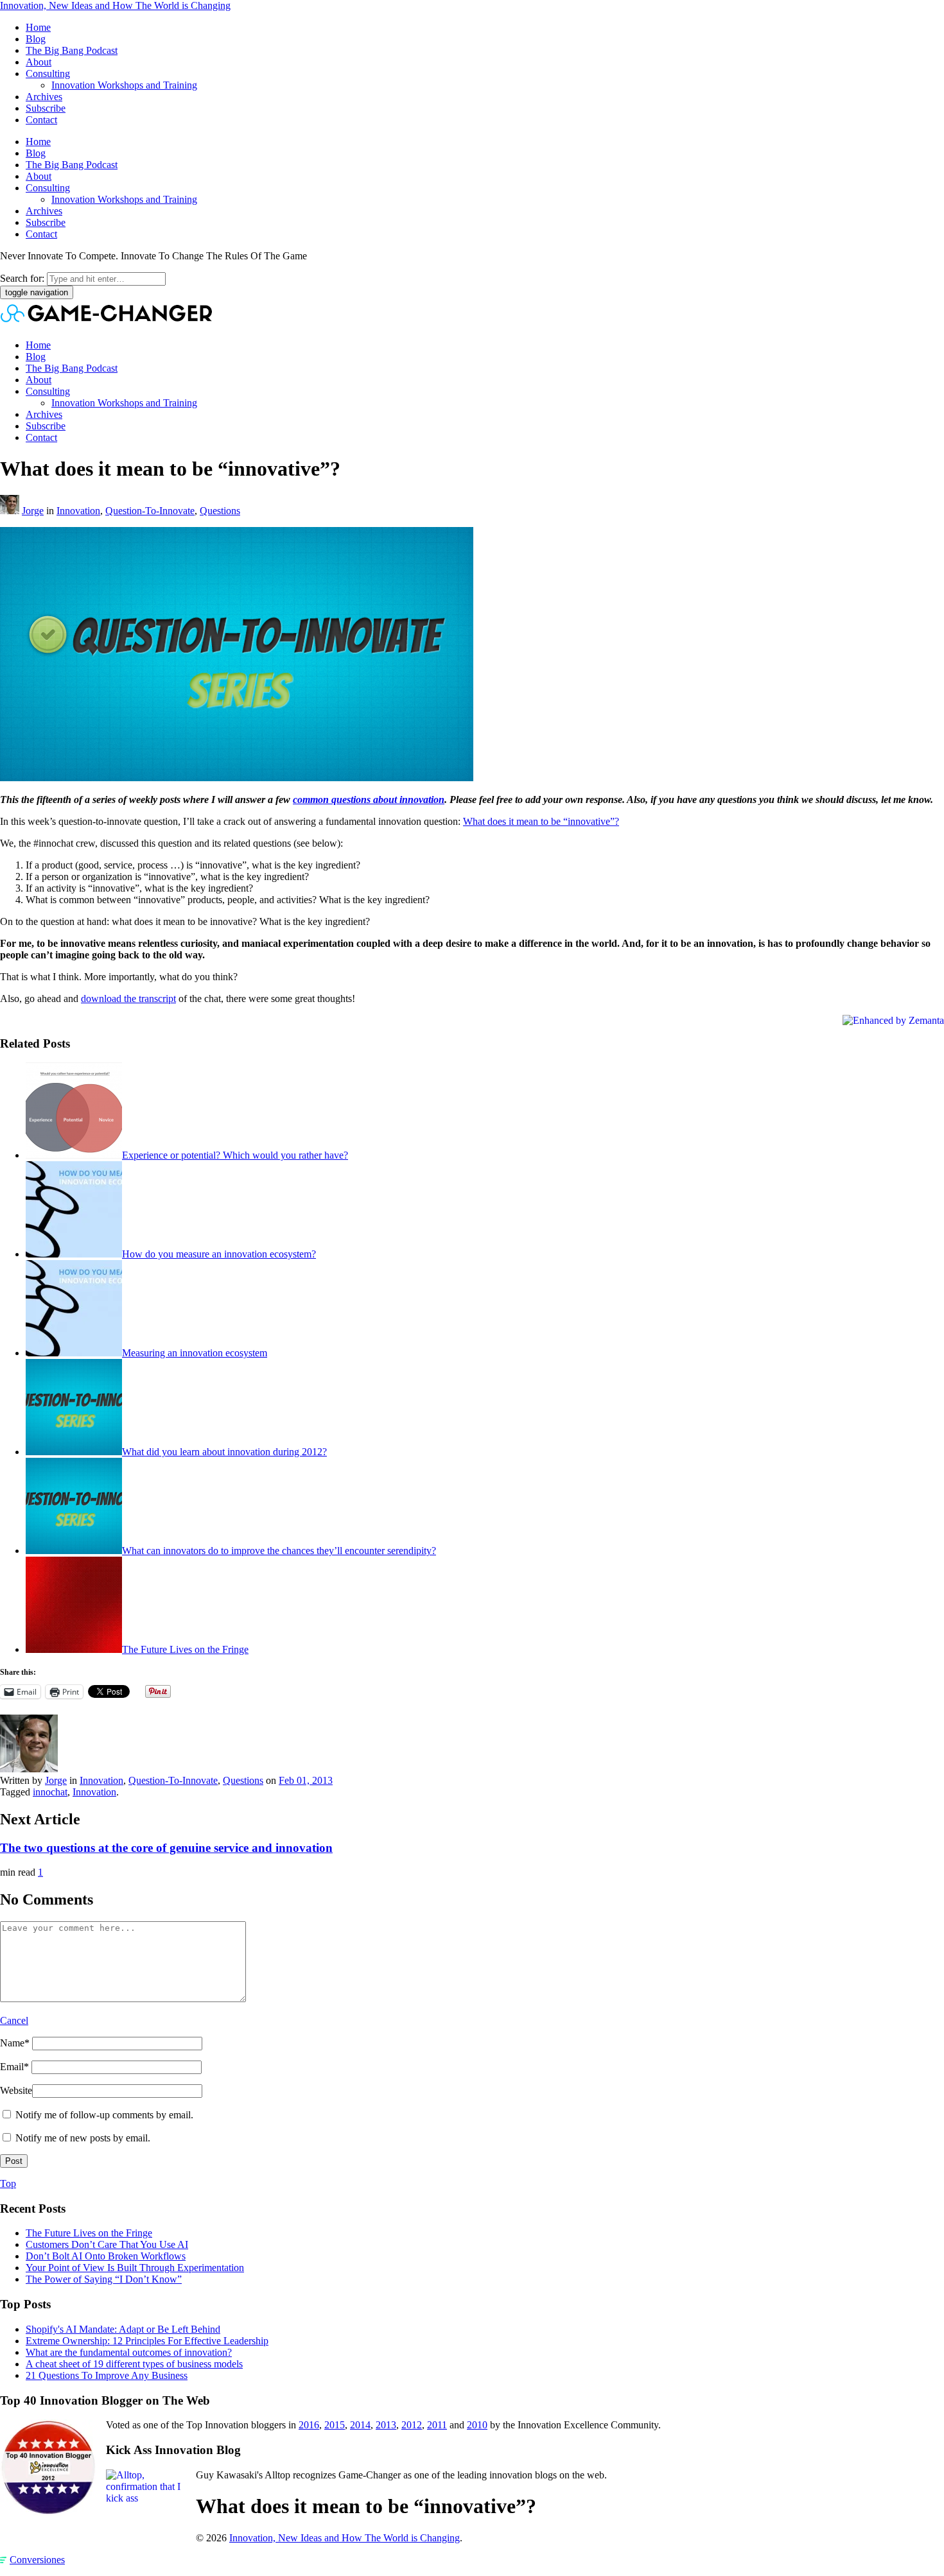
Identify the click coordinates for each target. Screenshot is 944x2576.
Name (15, 2043)
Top (8, 2183)
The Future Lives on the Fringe (185, 1649)
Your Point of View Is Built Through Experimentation (135, 2268)
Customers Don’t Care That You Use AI (107, 2244)
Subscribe (46, 108)
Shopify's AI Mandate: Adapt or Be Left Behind (123, 2329)
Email (14, 2067)
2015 (335, 2425)
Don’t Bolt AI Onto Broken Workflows (106, 2256)
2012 (412, 2425)
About (39, 62)
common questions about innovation (369, 800)
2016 (309, 2425)
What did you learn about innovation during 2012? (224, 1452)
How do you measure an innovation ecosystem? (219, 1254)
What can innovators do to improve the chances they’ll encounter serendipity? (279, 1551)
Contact (41, 120)
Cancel (14, 2020)
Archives (44, 97)
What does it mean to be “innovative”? (541, 821)
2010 (477, 2425)
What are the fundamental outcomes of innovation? (129, 2352)
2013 (386, 2425)
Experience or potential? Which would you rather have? (235, 1155)
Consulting (48, 73)
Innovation (78, 511)
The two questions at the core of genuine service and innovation (166, 1848)
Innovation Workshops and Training (124, 85)
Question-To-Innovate (150, 511)
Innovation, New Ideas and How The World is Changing (115, 5)
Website (16, 2090)
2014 (360, 2425)
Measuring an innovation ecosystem (195, 1353)
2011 (437, 2425)
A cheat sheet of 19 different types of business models (134, 2364)
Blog (36, 39)
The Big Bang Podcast (72, 50)
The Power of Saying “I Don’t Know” (104, 2279)
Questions (220, 511)
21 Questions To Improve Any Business (107, 2375)
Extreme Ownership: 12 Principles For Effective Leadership (147, 2341)
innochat (50, 1792)
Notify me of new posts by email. (83, 2138)
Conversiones (37, 2560)
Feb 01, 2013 (306, 1780)
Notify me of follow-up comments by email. (104, 2115)
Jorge (33, 511)
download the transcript (128, 998)
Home (38, 27)
